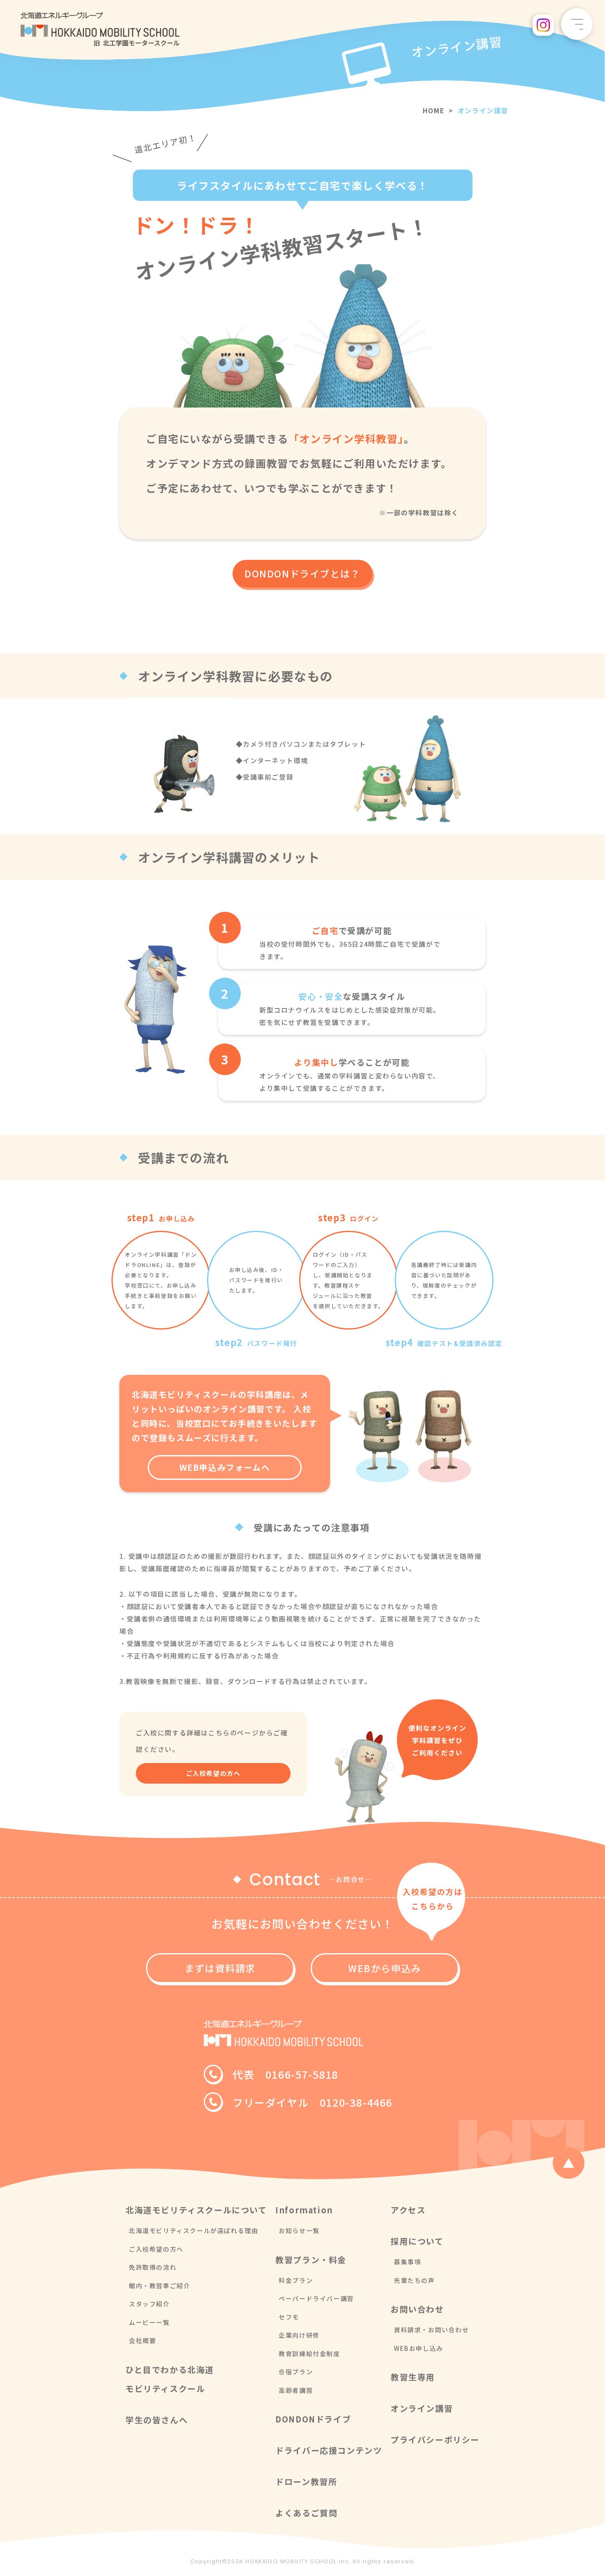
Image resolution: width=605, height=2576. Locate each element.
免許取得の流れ (153, 2267)
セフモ (289, 2317)
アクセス (408, 2210)
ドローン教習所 (306, 2482)
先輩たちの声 (414, 2280)
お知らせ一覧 (299, 2230)
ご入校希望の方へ (213, 1773)
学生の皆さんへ (157, 2420)
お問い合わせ (417, 2309)
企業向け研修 (299, 2335)
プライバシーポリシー (435, 2440)
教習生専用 (413, 2377)
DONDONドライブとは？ (302, 573)
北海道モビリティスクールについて (196, 2210)
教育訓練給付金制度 (309, 2354)
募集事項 (407, 2262)
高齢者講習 (296, 2390)
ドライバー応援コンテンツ (329, 2450)
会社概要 (142, 2340)
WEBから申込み (385, 1968)
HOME (434, 110)
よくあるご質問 (306, 2513)
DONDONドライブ (313, 2419)
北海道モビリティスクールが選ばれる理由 (193, 2230)
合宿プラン (296, 2372)
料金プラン (296, 2280)
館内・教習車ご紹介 (159, 2286)
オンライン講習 (422, 2408)
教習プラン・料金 (311, 2260)
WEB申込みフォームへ (225, 1467)
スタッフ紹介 (149, 2304)
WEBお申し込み (419, 2348)
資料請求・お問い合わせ (432, 2330)
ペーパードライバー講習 (316, 2298)
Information (304, 2210)
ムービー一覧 (149, 2322)
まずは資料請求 (220, 1968)
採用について (417, 2241)
